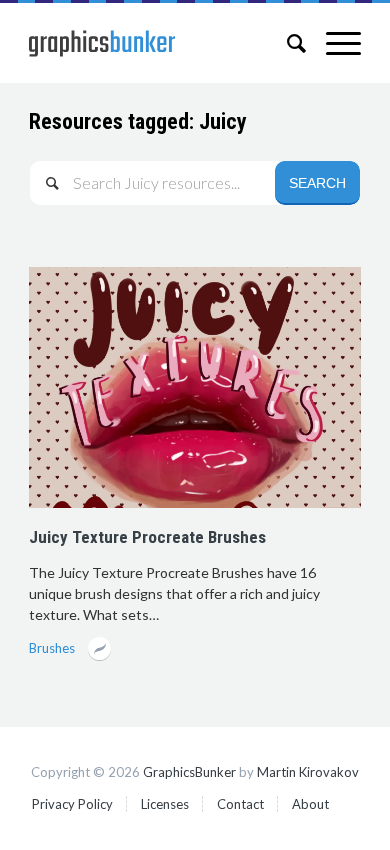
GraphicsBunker (189, 772)
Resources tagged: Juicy (138, 121)
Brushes (52, 648)
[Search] (286, 43)
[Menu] (333, 43)
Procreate (99, 650)
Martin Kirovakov (308, 772)
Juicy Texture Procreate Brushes (147, 537)
